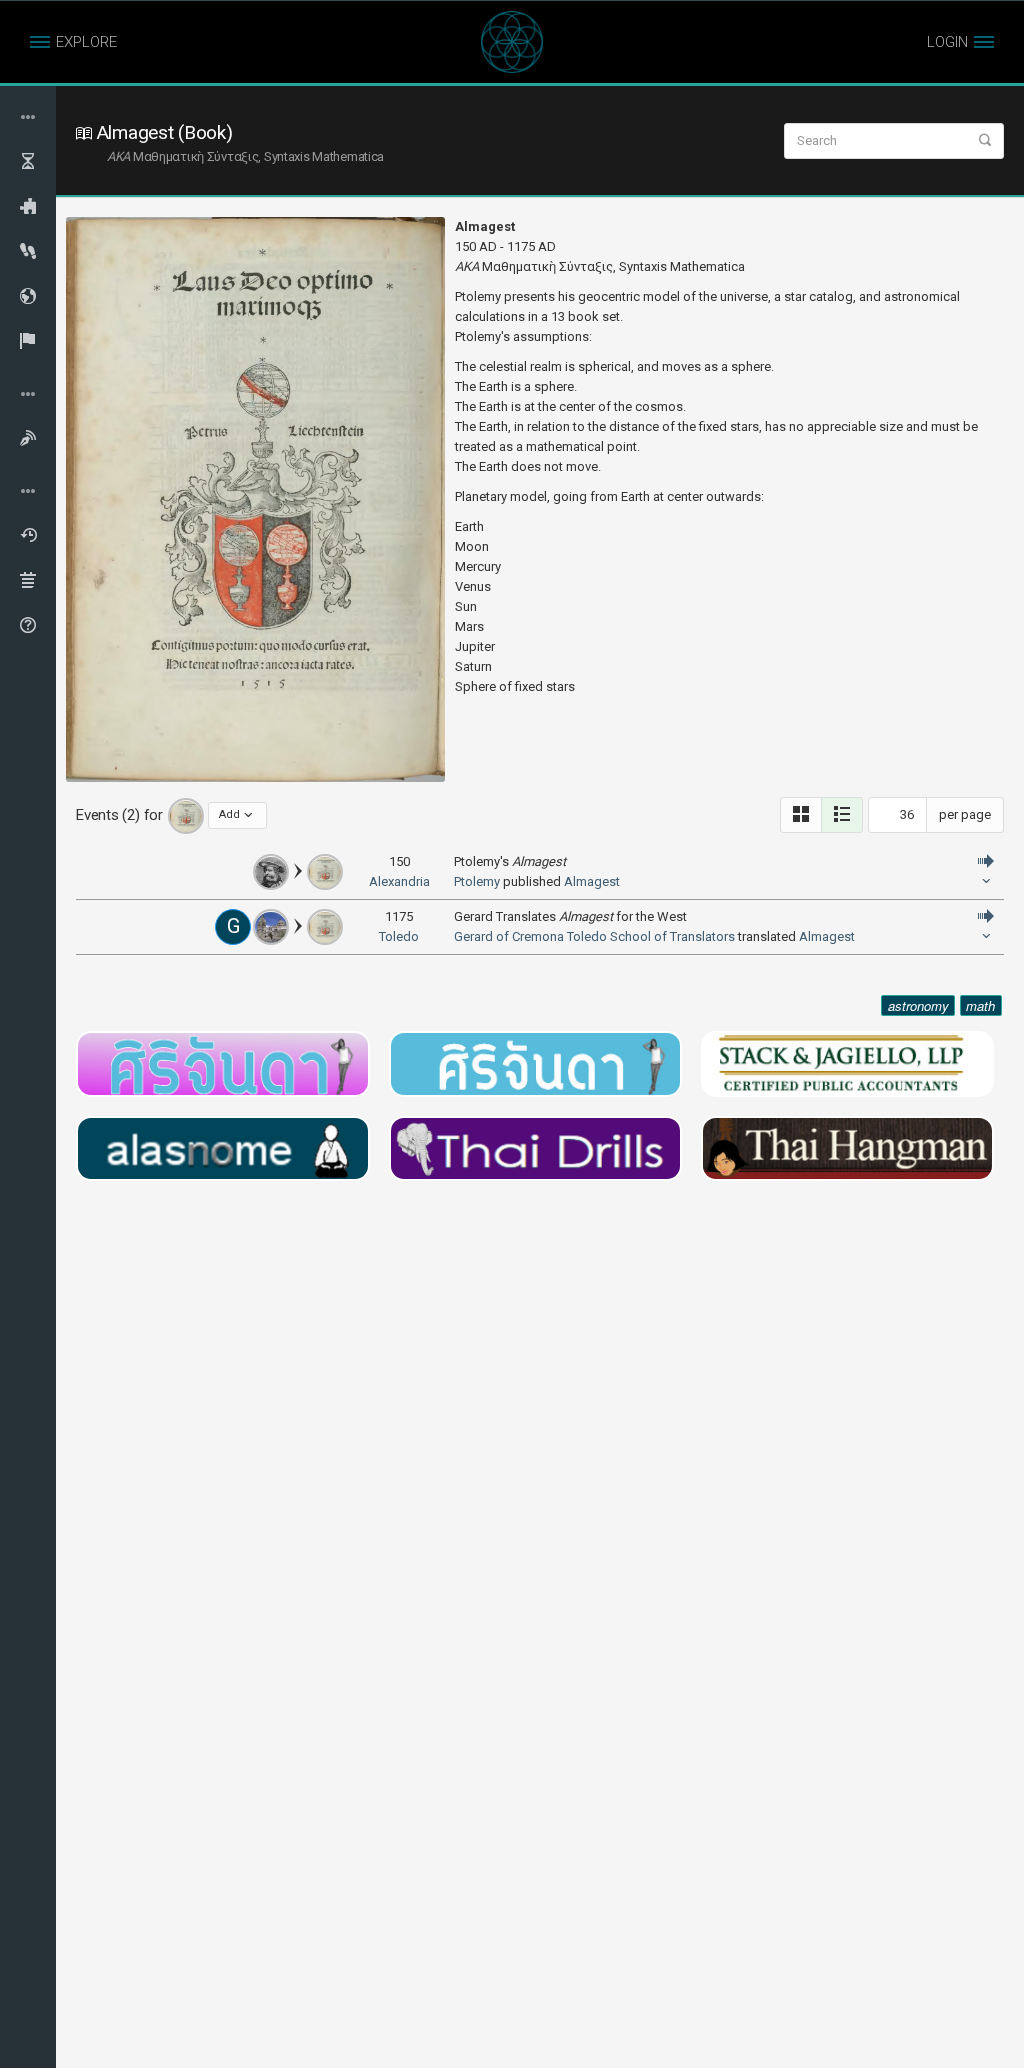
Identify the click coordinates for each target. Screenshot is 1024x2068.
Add (229, 814)
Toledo (399, 936)
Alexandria (399, 881)
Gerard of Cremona (509, 936)
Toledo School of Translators (651, 936)
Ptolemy (477, 881)
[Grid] (801, 815)
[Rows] (842, 815)
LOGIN (947, 42)
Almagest (592, 881)
